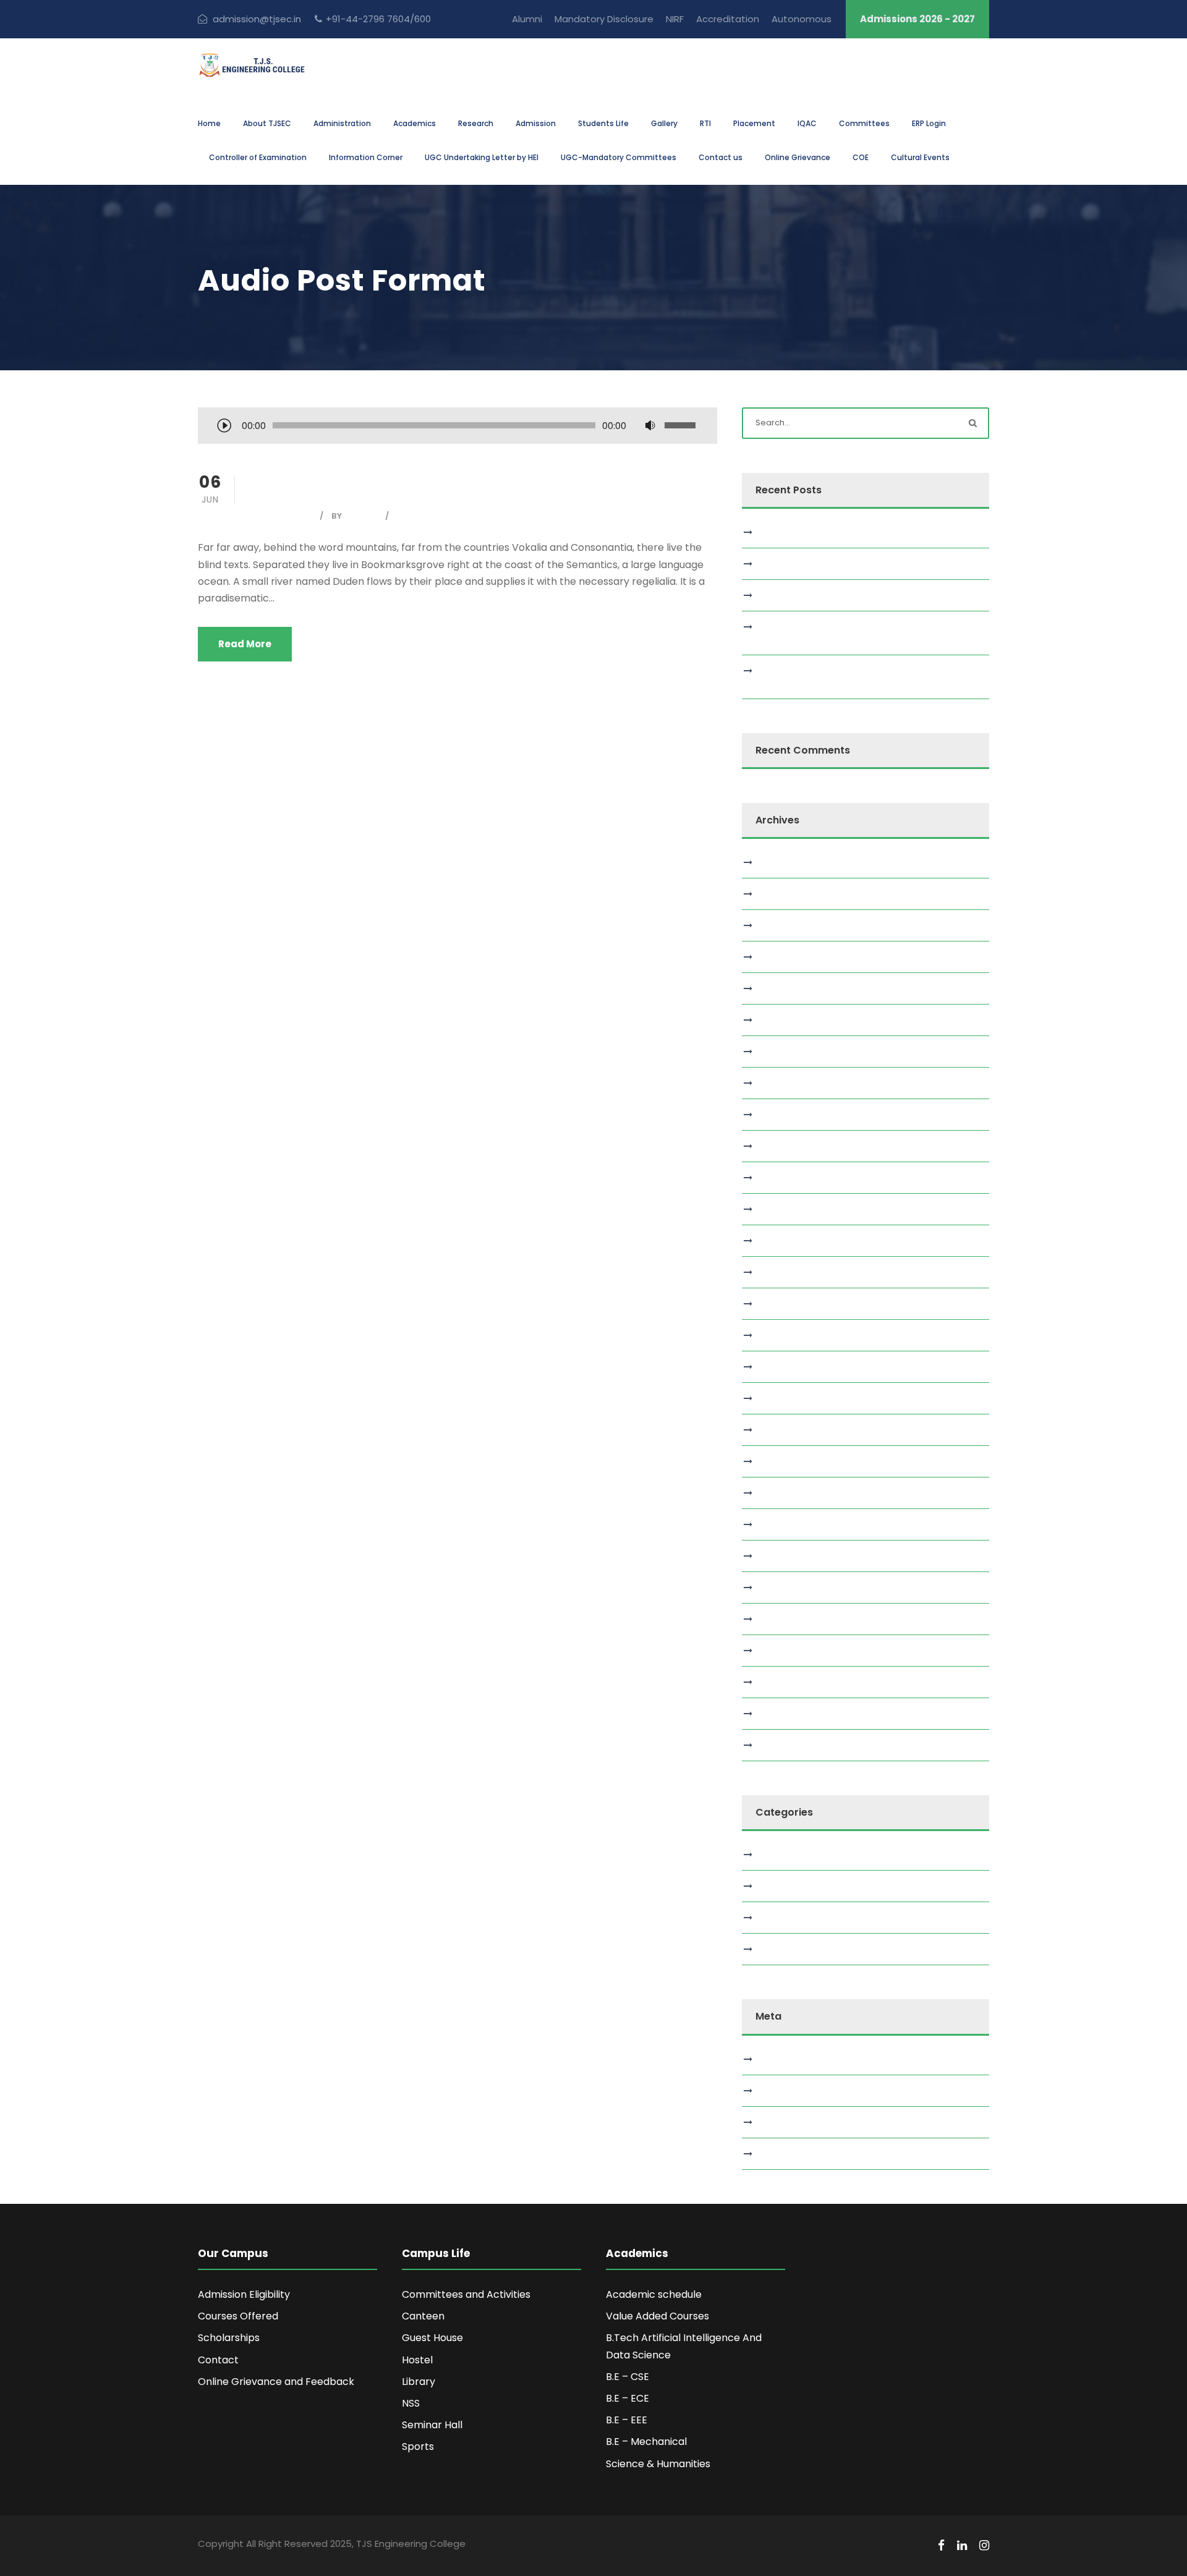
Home (209, 123)
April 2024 (781, 1524)
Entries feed (786, 2091)
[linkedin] (962, 2546)
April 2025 (781, 1304)
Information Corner (366, 157)
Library (419, 2382)
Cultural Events (920, 157)
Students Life (603, 123)
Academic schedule (654, 2294)
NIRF (675, 19)
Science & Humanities (658, 2464)
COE (861, 157)
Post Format (430, 516)
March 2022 (785, 1714)
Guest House (432, 2338)
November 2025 (794, 1083)
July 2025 (780, 1209)
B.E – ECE (628, 2398)
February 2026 (791, 988)
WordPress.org (791, 2154)
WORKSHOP (785, 564)
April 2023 (781, 1619)
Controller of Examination (258, 157)
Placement (754, 123)
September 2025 (796, 1146)
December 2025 (795, 1052)
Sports (418, 2446)
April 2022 (781, 1682)
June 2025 (782, 1241)
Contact (218, 2360)
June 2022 (782, 1651)
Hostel (417, 2360)
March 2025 (785, 1335)
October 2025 (790, 1115)
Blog (769, 1855)
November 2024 (795, 1461)
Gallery (664, 123)
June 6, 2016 (283, 516)
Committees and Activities (466, 2294)
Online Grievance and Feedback (276, 2382)
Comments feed (797, 2122)
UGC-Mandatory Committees (619, 157)
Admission (536, 123)
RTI (705, 123)
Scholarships (229, 2338)
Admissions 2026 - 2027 (917, 19)
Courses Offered (238, 2316)
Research (476, 123)
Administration (342, 123)
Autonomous (802, 19)
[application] (457, 427)
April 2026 (781, 925)
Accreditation (728, 19)
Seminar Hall (432, 2425)
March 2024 (786, 1556)
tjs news (778, 1949)
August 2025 (787, 1178)
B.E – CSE (628, 2377)
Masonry (779, 1886)
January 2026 (789, 1020)
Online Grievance (798, 157)
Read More (245, 644)
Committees (864, 123)
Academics (415, 123)
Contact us (721, 157)
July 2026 (781, 862)
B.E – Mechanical (646, 2442)
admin (362, 516)
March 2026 (786, 957)
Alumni (527, 19)
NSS (411, 2403)
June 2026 (783, 894)
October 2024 (791, 1493)
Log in (773, 2059)
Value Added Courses (657, 2316)
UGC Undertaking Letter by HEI (482, 157)
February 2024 (791, 1588)
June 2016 (781, 1745)
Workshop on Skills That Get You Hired (842, 532)
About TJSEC (267, 123)
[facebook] (941, 2546)
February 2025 (791, 1367)
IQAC (807, 123)
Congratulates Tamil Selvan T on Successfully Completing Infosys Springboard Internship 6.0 (860, 633)
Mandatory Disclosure (604, 19)
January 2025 (789, 1398)
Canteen (423, 2316)
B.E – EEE (627, 2420)
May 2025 (781, 1272)
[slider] (682, 425)
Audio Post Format (367, 485)
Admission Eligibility (244, 2294)
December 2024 (796, 1430)
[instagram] (984, 2546)
